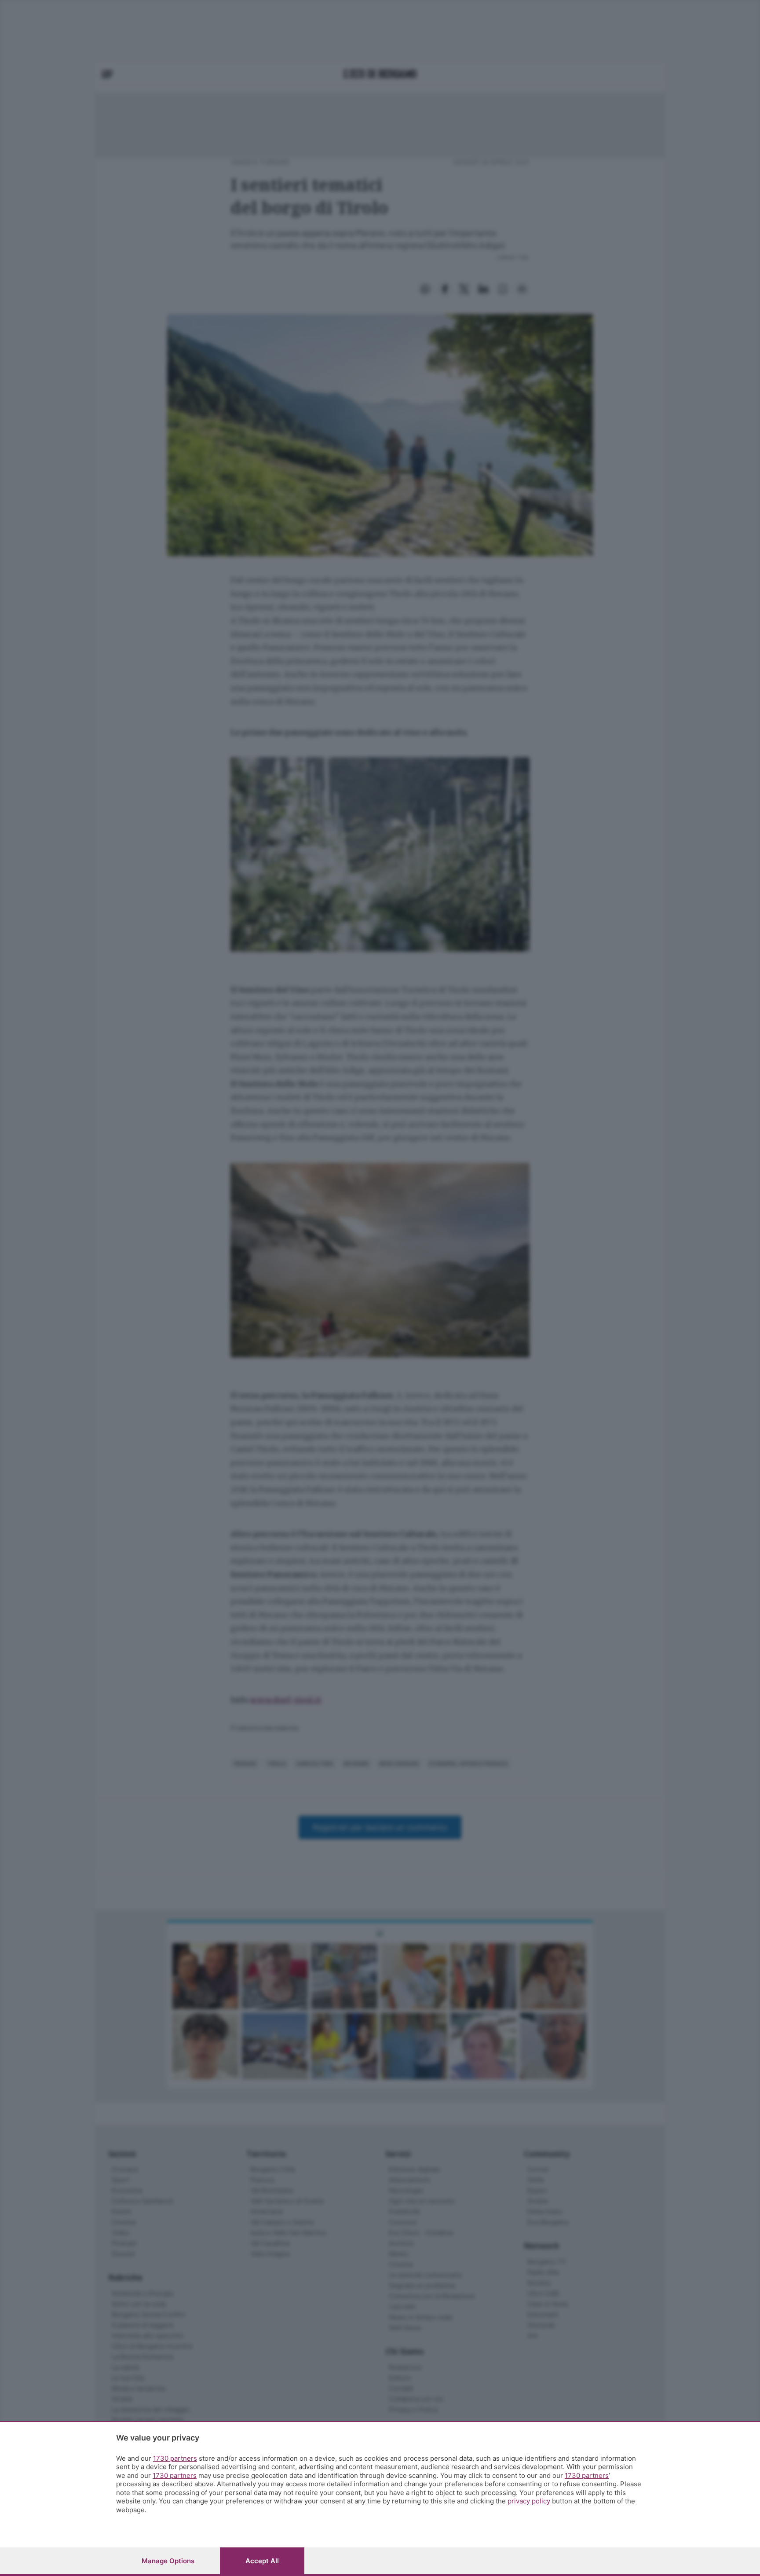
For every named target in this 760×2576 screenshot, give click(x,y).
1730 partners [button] (175, 2458)
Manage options (168, 2561)
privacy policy (529, 2501)
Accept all (262, 2561)
